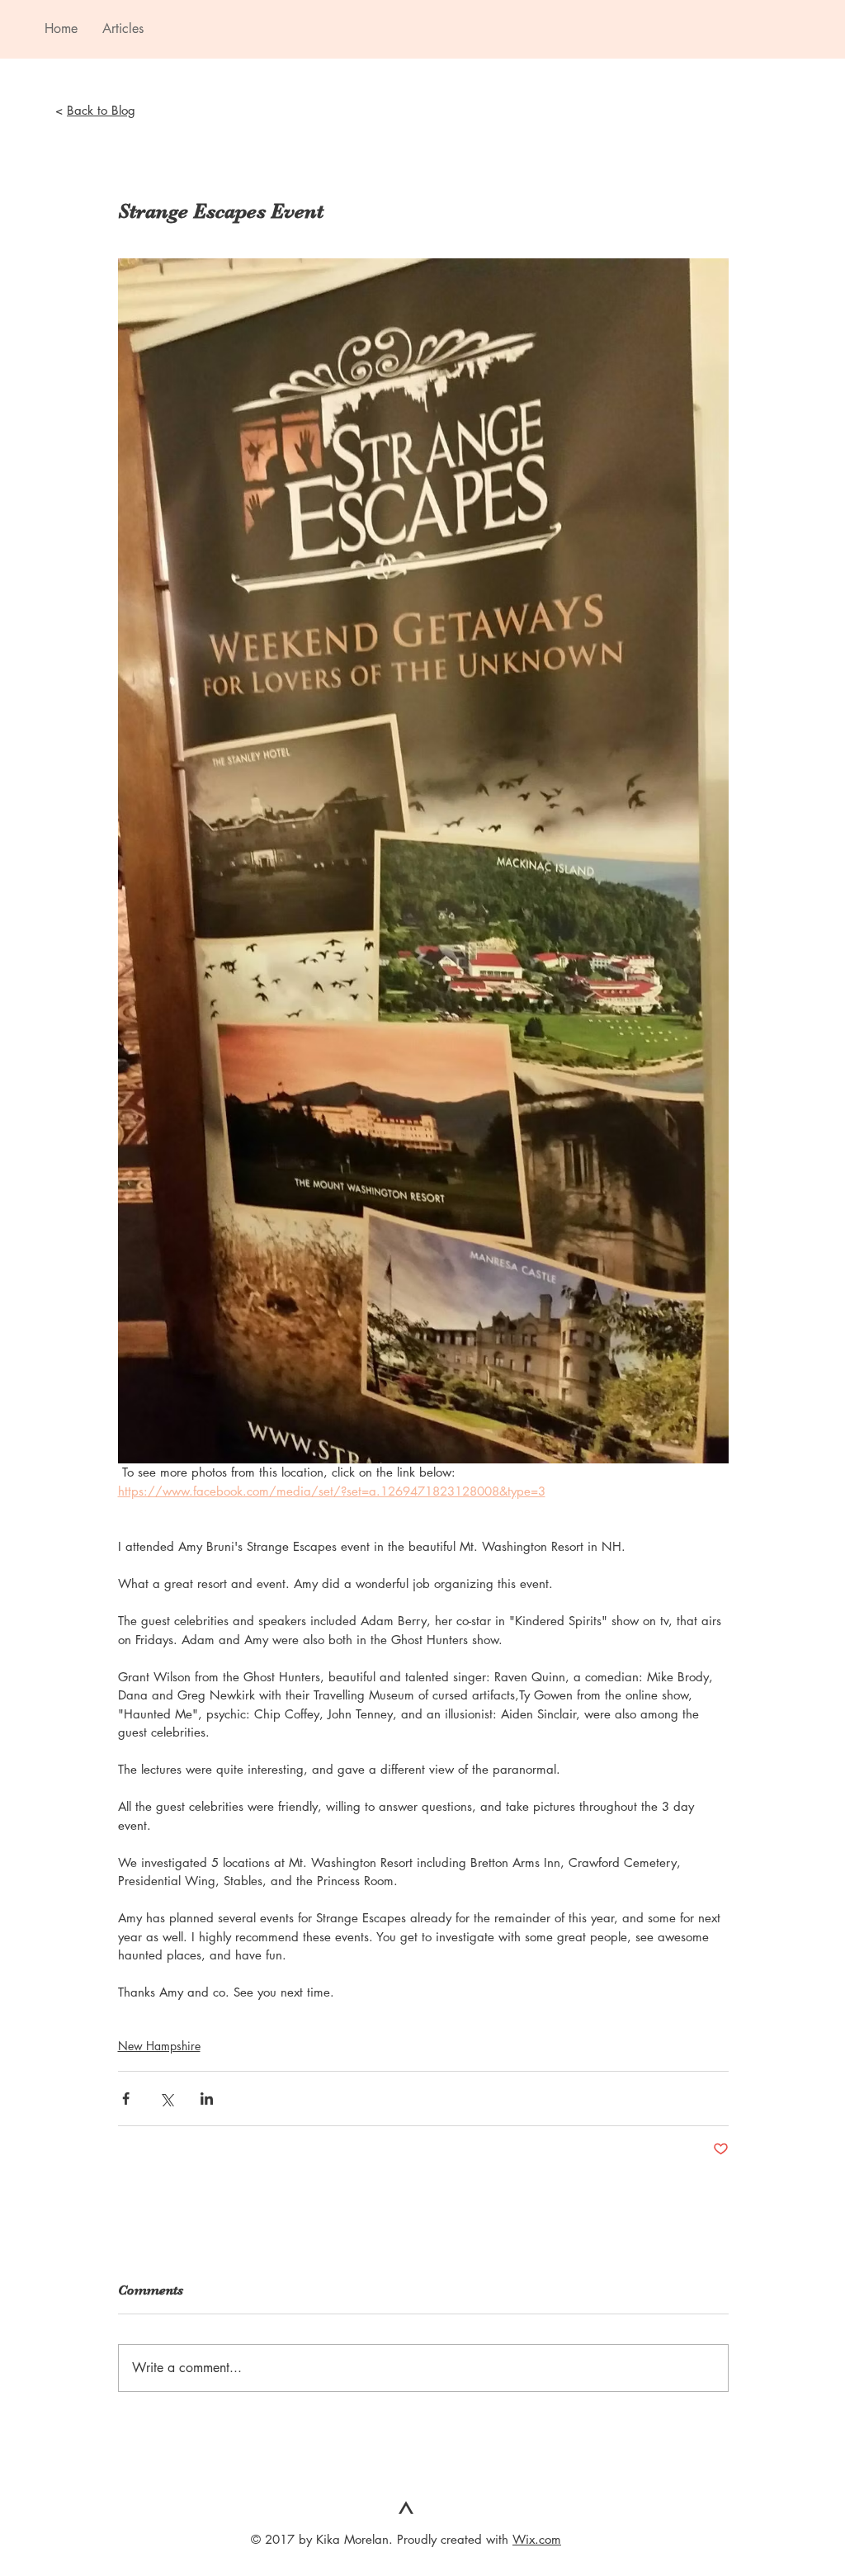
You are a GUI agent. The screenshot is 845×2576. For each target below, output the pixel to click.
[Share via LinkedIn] (207, 2099)
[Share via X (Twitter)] (166, 2099)
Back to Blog (101, 110)
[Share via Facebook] (126, 2099)
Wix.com (537, 2539)
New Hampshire (159, 2046)
